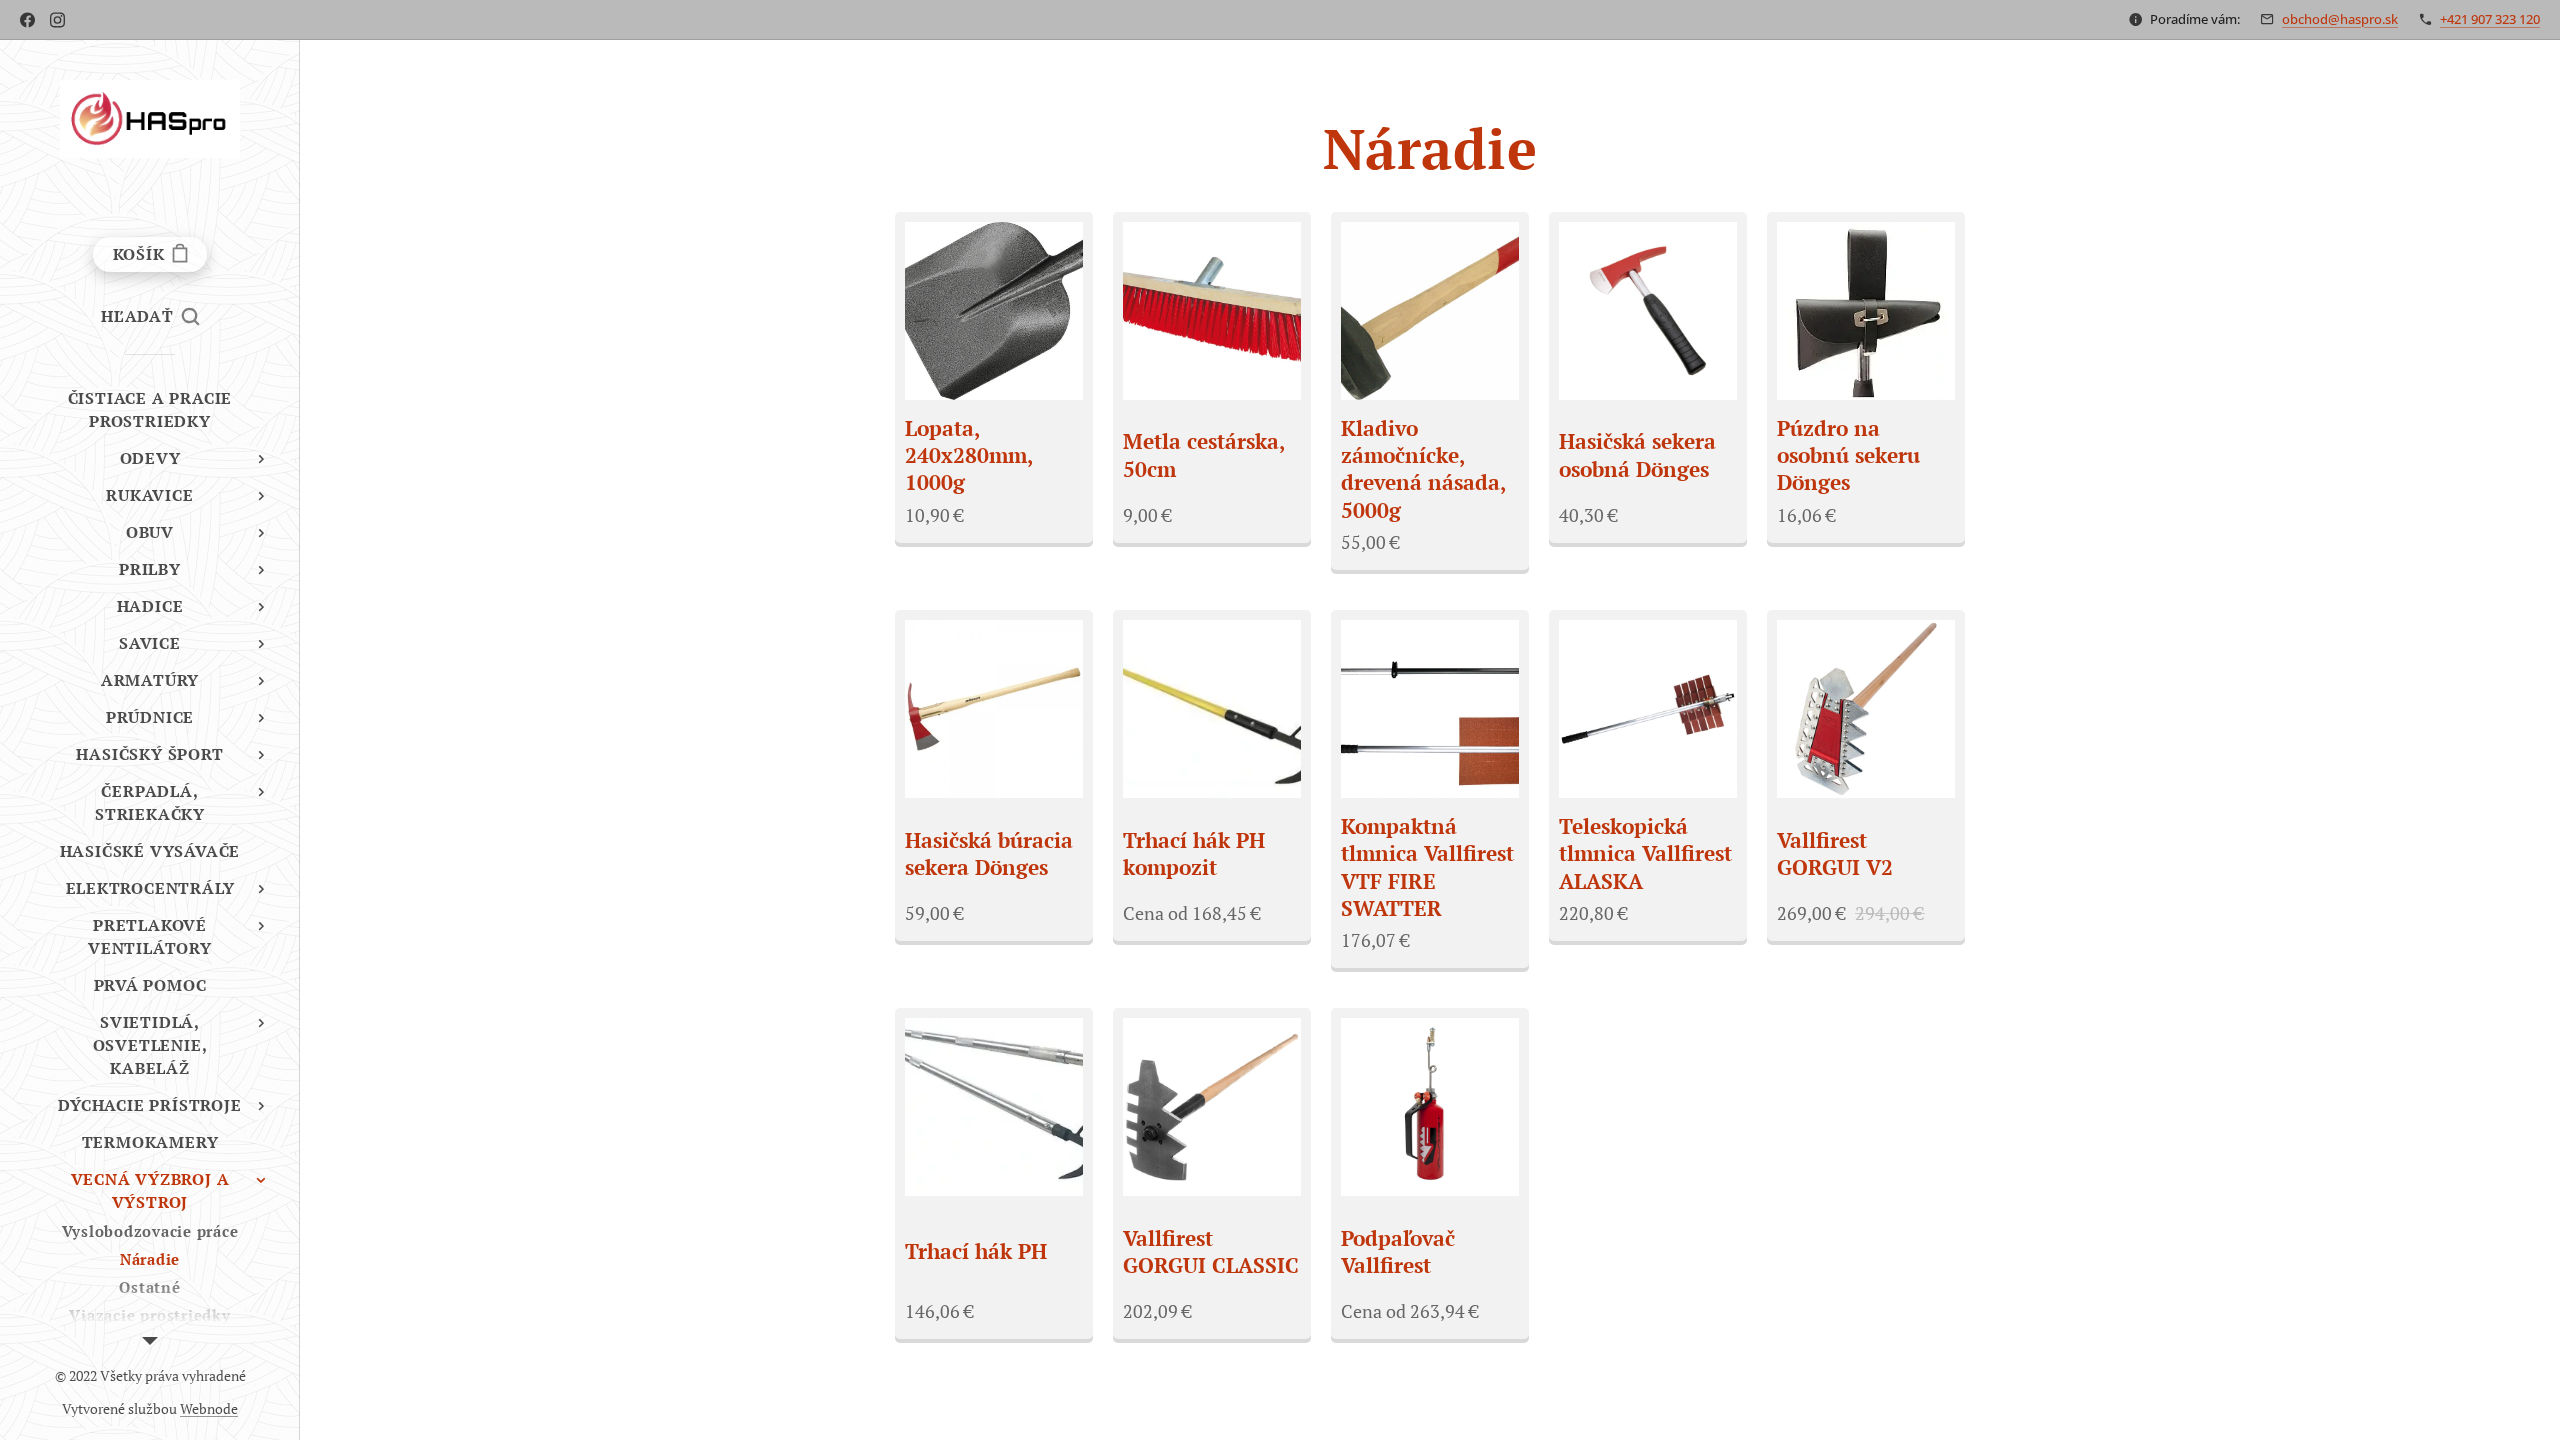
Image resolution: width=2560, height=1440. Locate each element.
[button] (150, 316)
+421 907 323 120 (2490, 19)
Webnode (209, 1408)
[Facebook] (27, 20)
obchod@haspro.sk (2340, 19)
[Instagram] (57, 20)
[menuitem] (150, 410)
